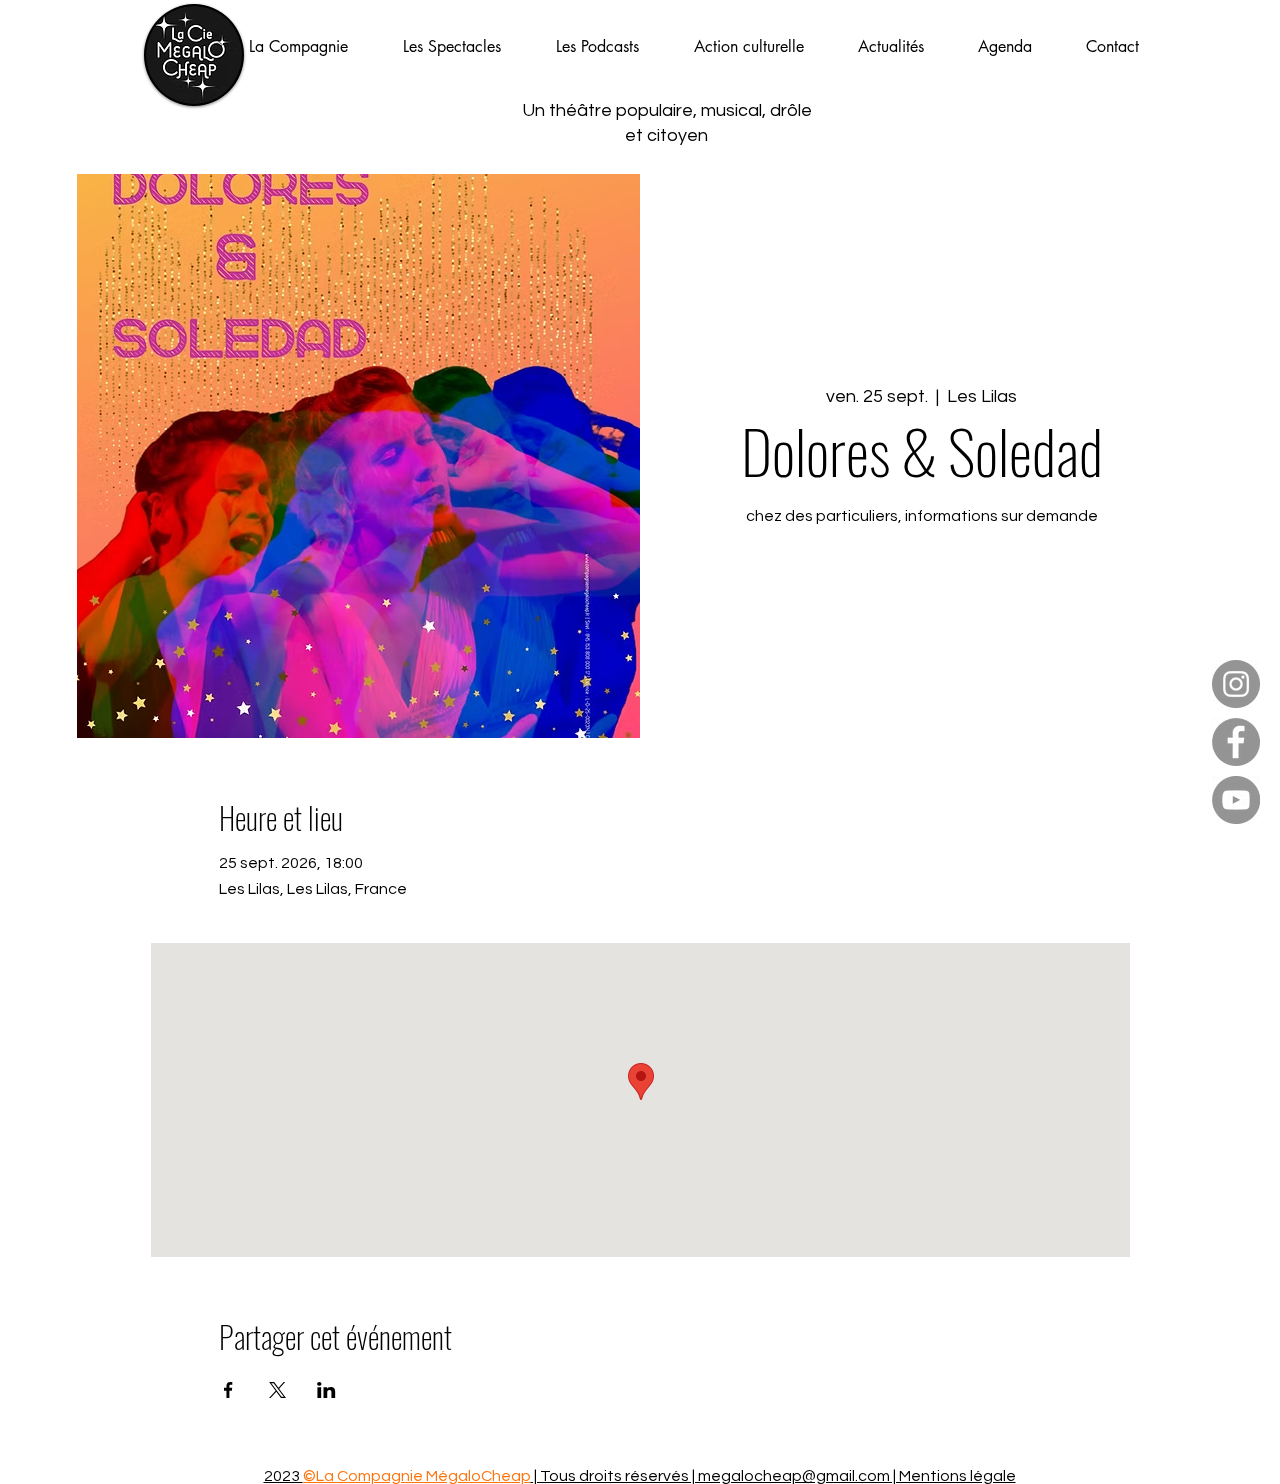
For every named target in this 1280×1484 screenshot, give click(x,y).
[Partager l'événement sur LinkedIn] (326, 1390)
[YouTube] (1236, 800)
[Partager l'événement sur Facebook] (228, 1390)
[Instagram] (1236, 684)
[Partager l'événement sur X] (277, 1390)
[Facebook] (1236, 742)
